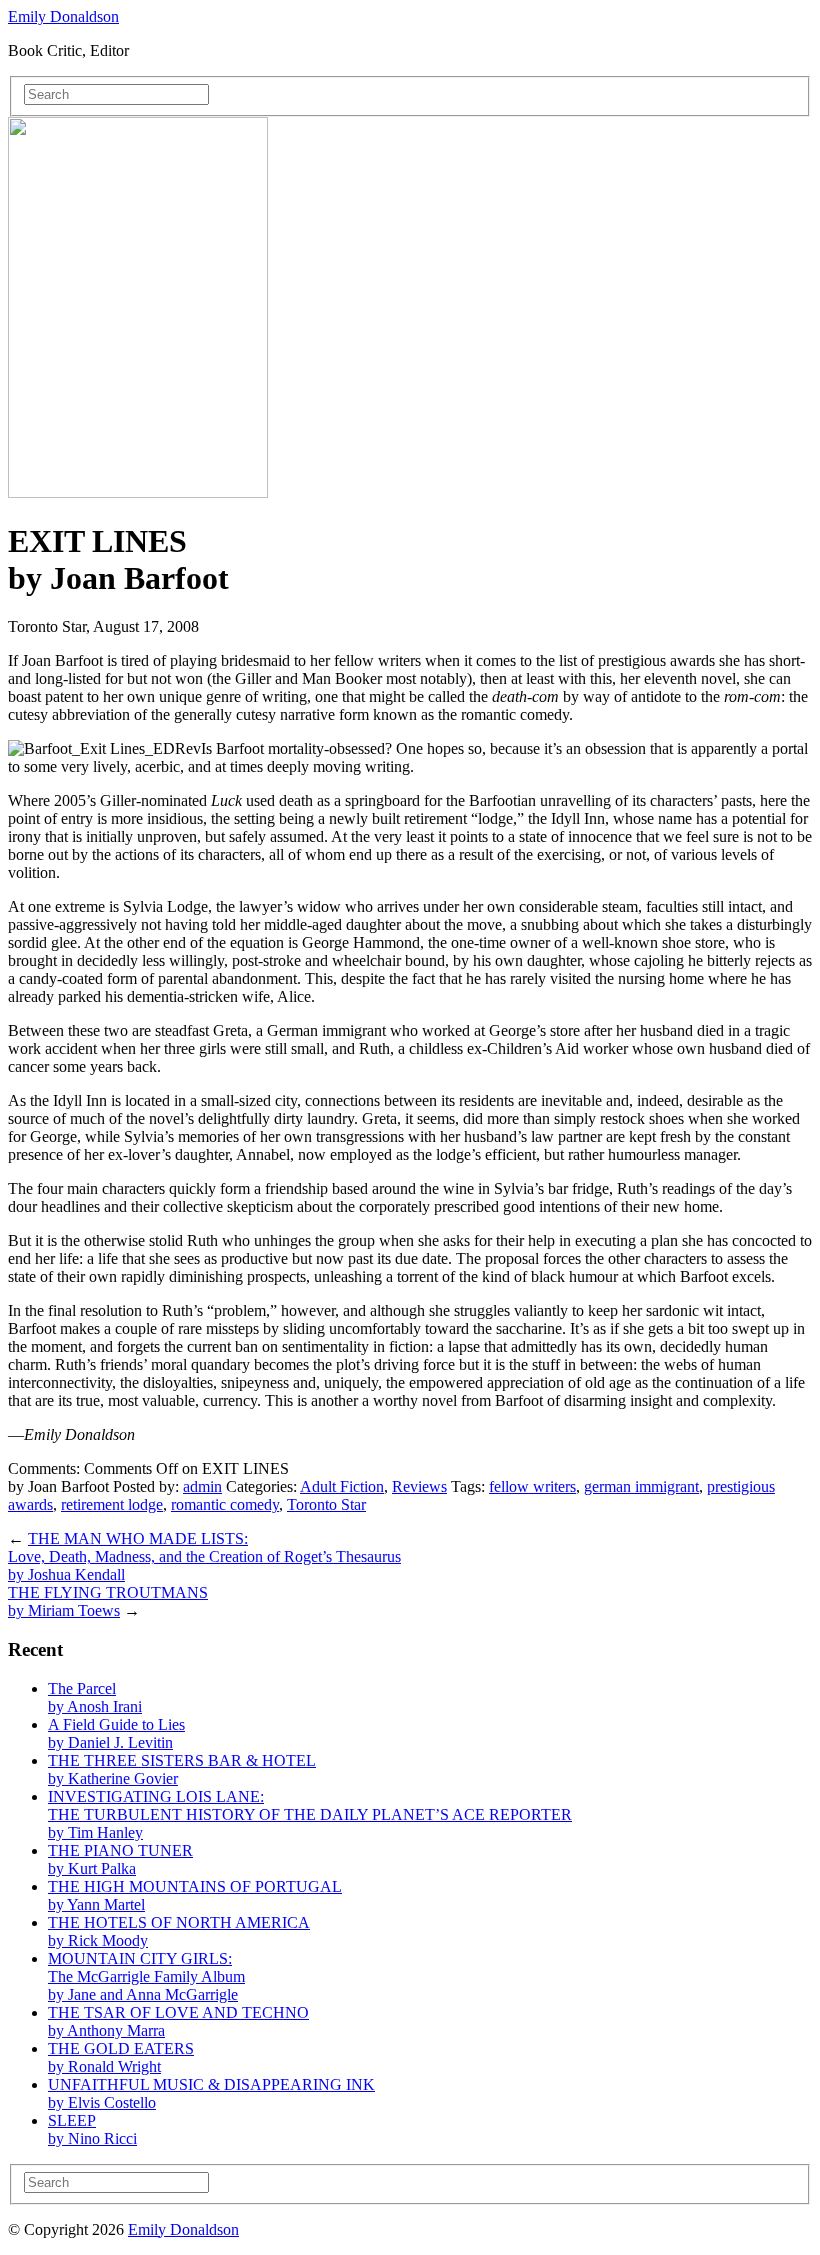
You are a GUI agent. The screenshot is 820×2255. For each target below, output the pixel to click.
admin (202, 1486)
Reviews (419, 1486)
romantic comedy (225, 1504)
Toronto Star (326, 1504)
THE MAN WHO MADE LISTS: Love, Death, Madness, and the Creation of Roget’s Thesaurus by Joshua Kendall (204, 1556)
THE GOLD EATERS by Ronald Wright (121, 2057)
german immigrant (641, 1486)
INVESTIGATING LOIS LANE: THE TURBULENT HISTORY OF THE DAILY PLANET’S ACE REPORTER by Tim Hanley (310, 1814)
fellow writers (532, 1486)
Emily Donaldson (63, 16)
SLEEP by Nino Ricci (92, 2129)
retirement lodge (112, 1504)
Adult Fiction (342, 1486)
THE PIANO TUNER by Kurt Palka (120, 1859)
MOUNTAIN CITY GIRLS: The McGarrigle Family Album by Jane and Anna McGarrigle (146, 1976)
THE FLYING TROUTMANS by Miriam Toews (108, 1601)
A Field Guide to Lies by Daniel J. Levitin (116, 1733)
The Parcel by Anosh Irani (95, 1697)
